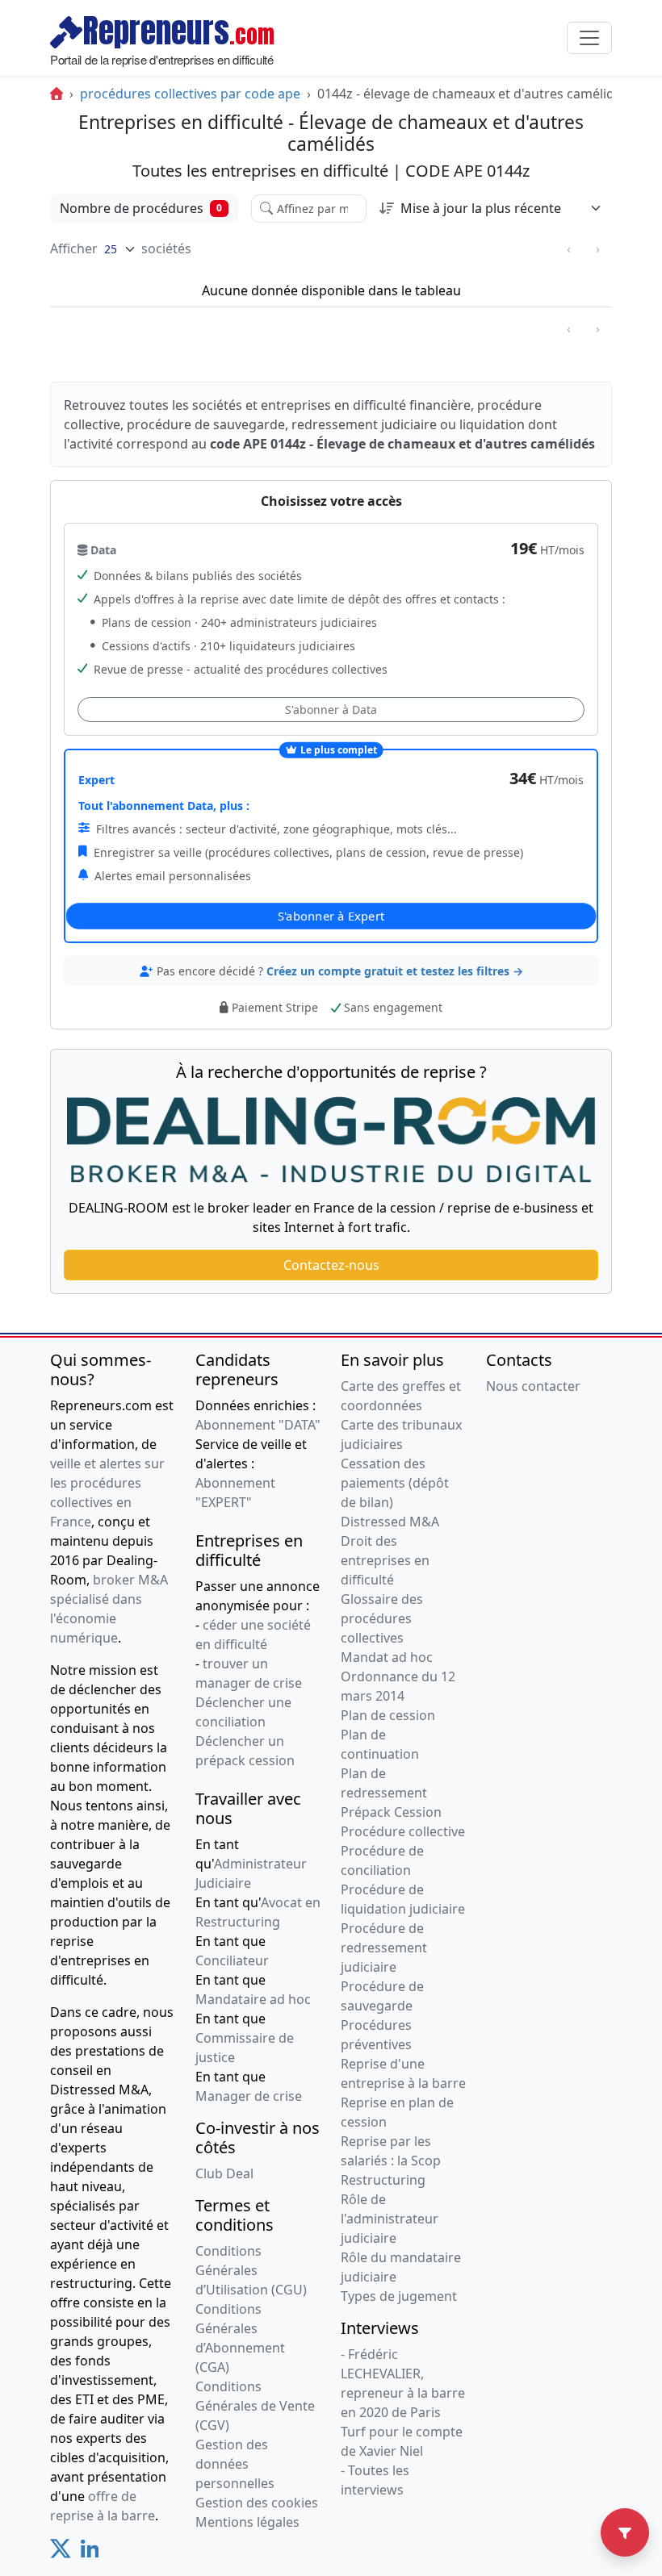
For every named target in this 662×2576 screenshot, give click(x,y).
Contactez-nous (331, 1265)
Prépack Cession (391, 1812)
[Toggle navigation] (589, 38)
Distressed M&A (390, 1522)
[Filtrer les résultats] (625, 2532)
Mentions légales (247, 2522)
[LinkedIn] (90, 2553)
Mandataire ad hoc (253, 1999)
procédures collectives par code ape (190, 94)
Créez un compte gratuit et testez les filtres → (395, 971)
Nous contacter (533, 1386)
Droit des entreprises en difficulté (385, 1560)
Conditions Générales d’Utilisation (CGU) (251, 2270)
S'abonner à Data (331, 710)
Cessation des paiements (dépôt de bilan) (395, 1483)
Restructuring (383, 2180)
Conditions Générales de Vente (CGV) (255, 2406)
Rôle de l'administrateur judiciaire (390, 2219)
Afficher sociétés (121, 248)
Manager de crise (249, 2096)
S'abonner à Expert (331, 915)
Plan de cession (388, 1715)
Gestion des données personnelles (235, 2464)
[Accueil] (57, 94)
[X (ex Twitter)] (61, 2553)
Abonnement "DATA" (258, 1425)
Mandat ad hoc (387, 1657)
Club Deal (224, 2173)
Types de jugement (399, 2296)
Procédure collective (403, 1831)
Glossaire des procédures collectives (382, 1618)
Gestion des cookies (257, 2503)
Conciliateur (232, 1960)
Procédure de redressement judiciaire (384, 1948)
